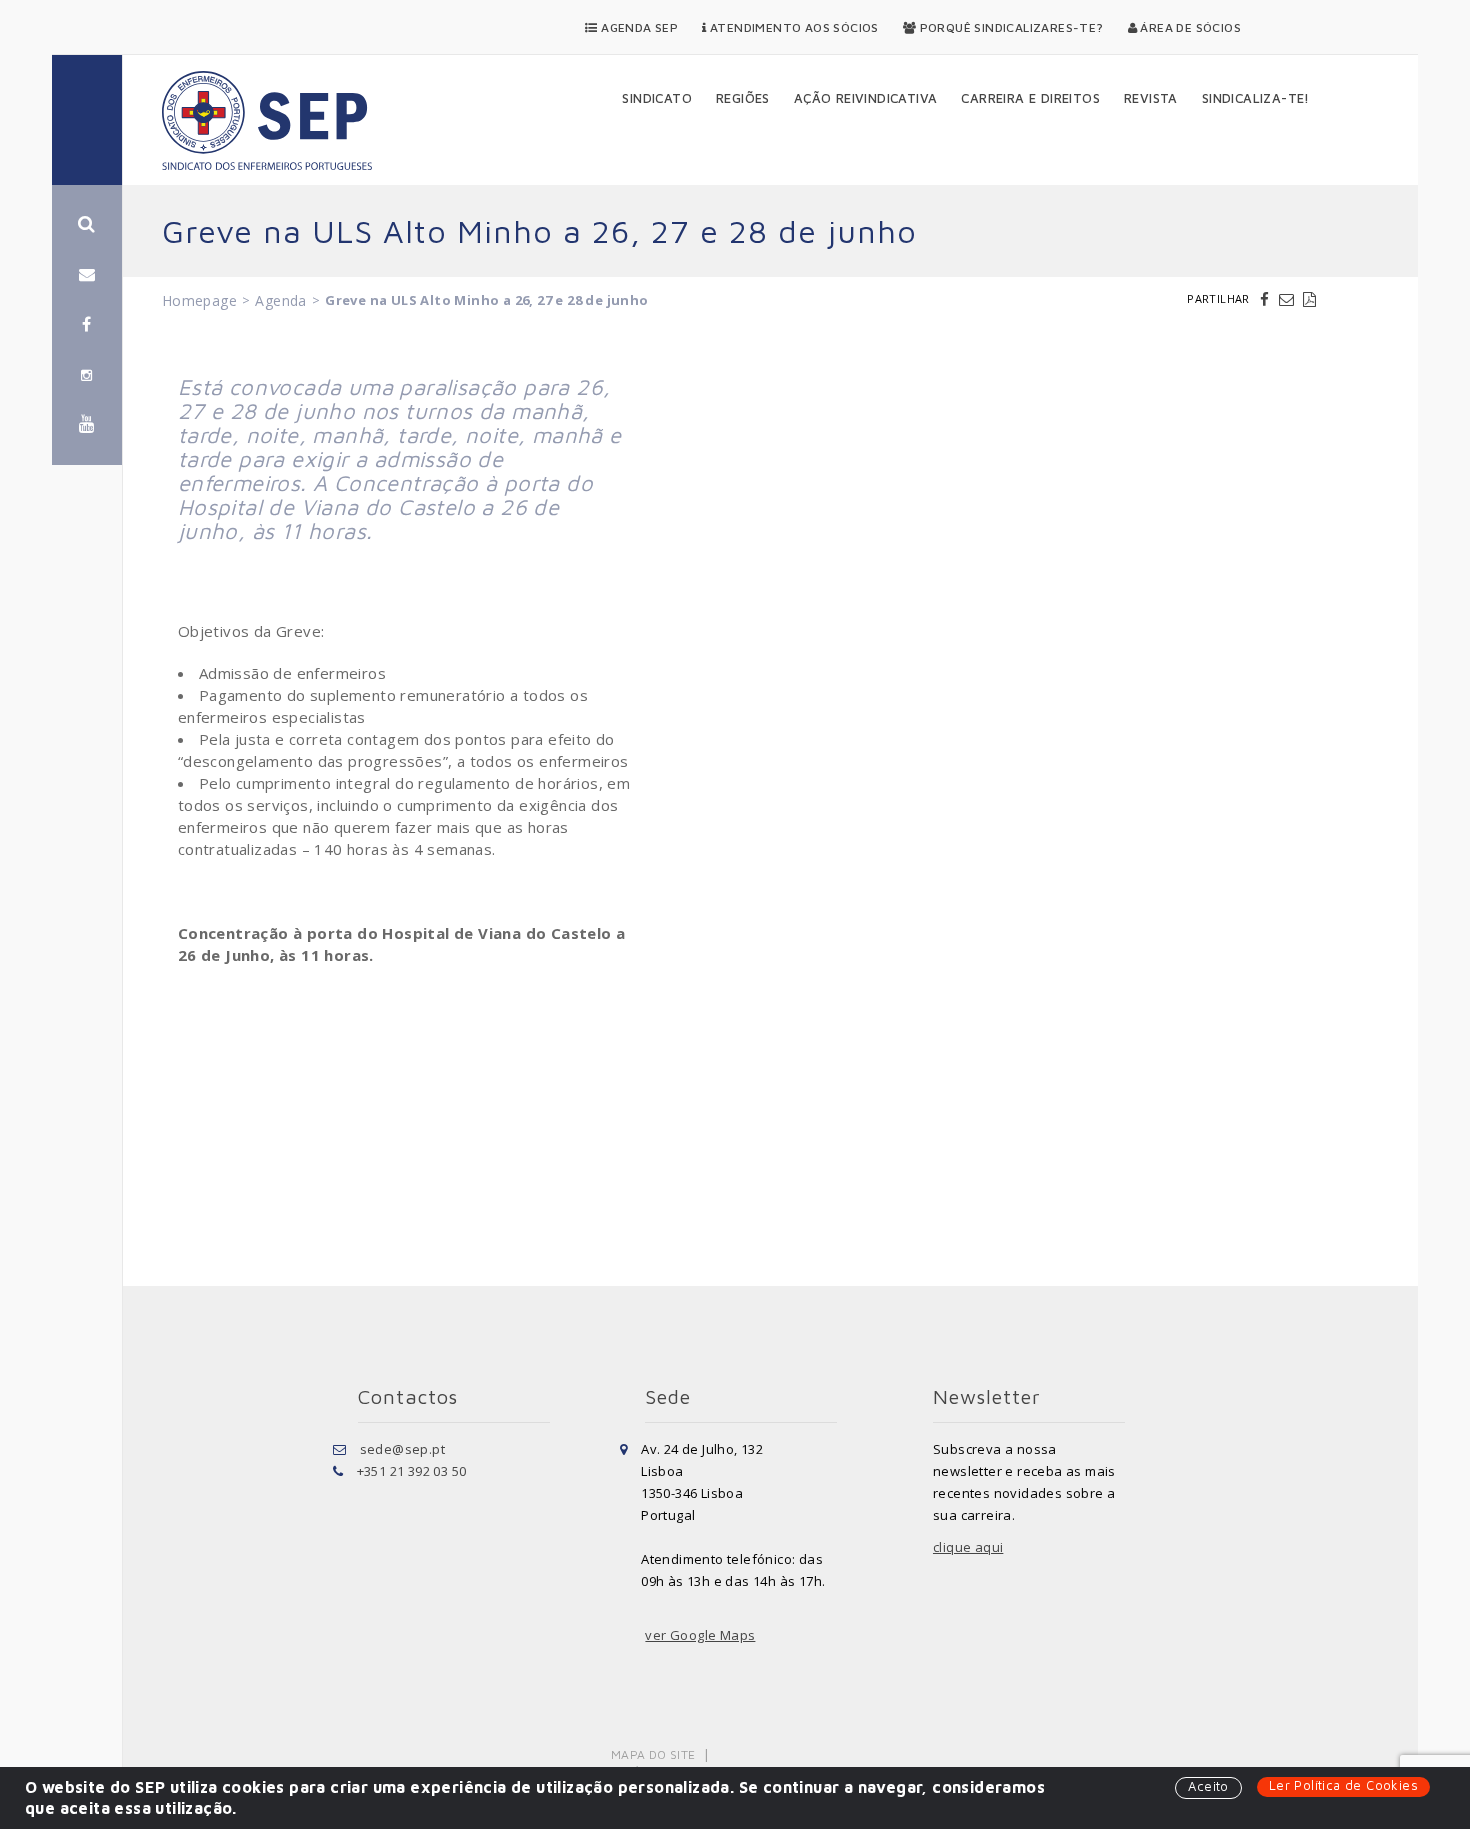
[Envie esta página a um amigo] (1289, 299)
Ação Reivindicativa (866, 98)
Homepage (199, 300)
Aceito (1208, 1786)
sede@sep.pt (402, 1449)
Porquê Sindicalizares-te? (1009, 27)
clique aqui (968, 1547)
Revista (1151, 98)
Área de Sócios (1189, 27)
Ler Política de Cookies (1343, 1785)
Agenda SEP (638, 27)
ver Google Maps (700, 1635)
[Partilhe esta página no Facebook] (1267, 299)
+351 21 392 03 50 (412, 1471)
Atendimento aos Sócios (793, 27)
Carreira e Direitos (1030, 98)
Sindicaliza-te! (1256, 98)
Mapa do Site (653, 1754)
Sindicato (657, 98)
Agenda (280, 300)
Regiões (743, 98)
